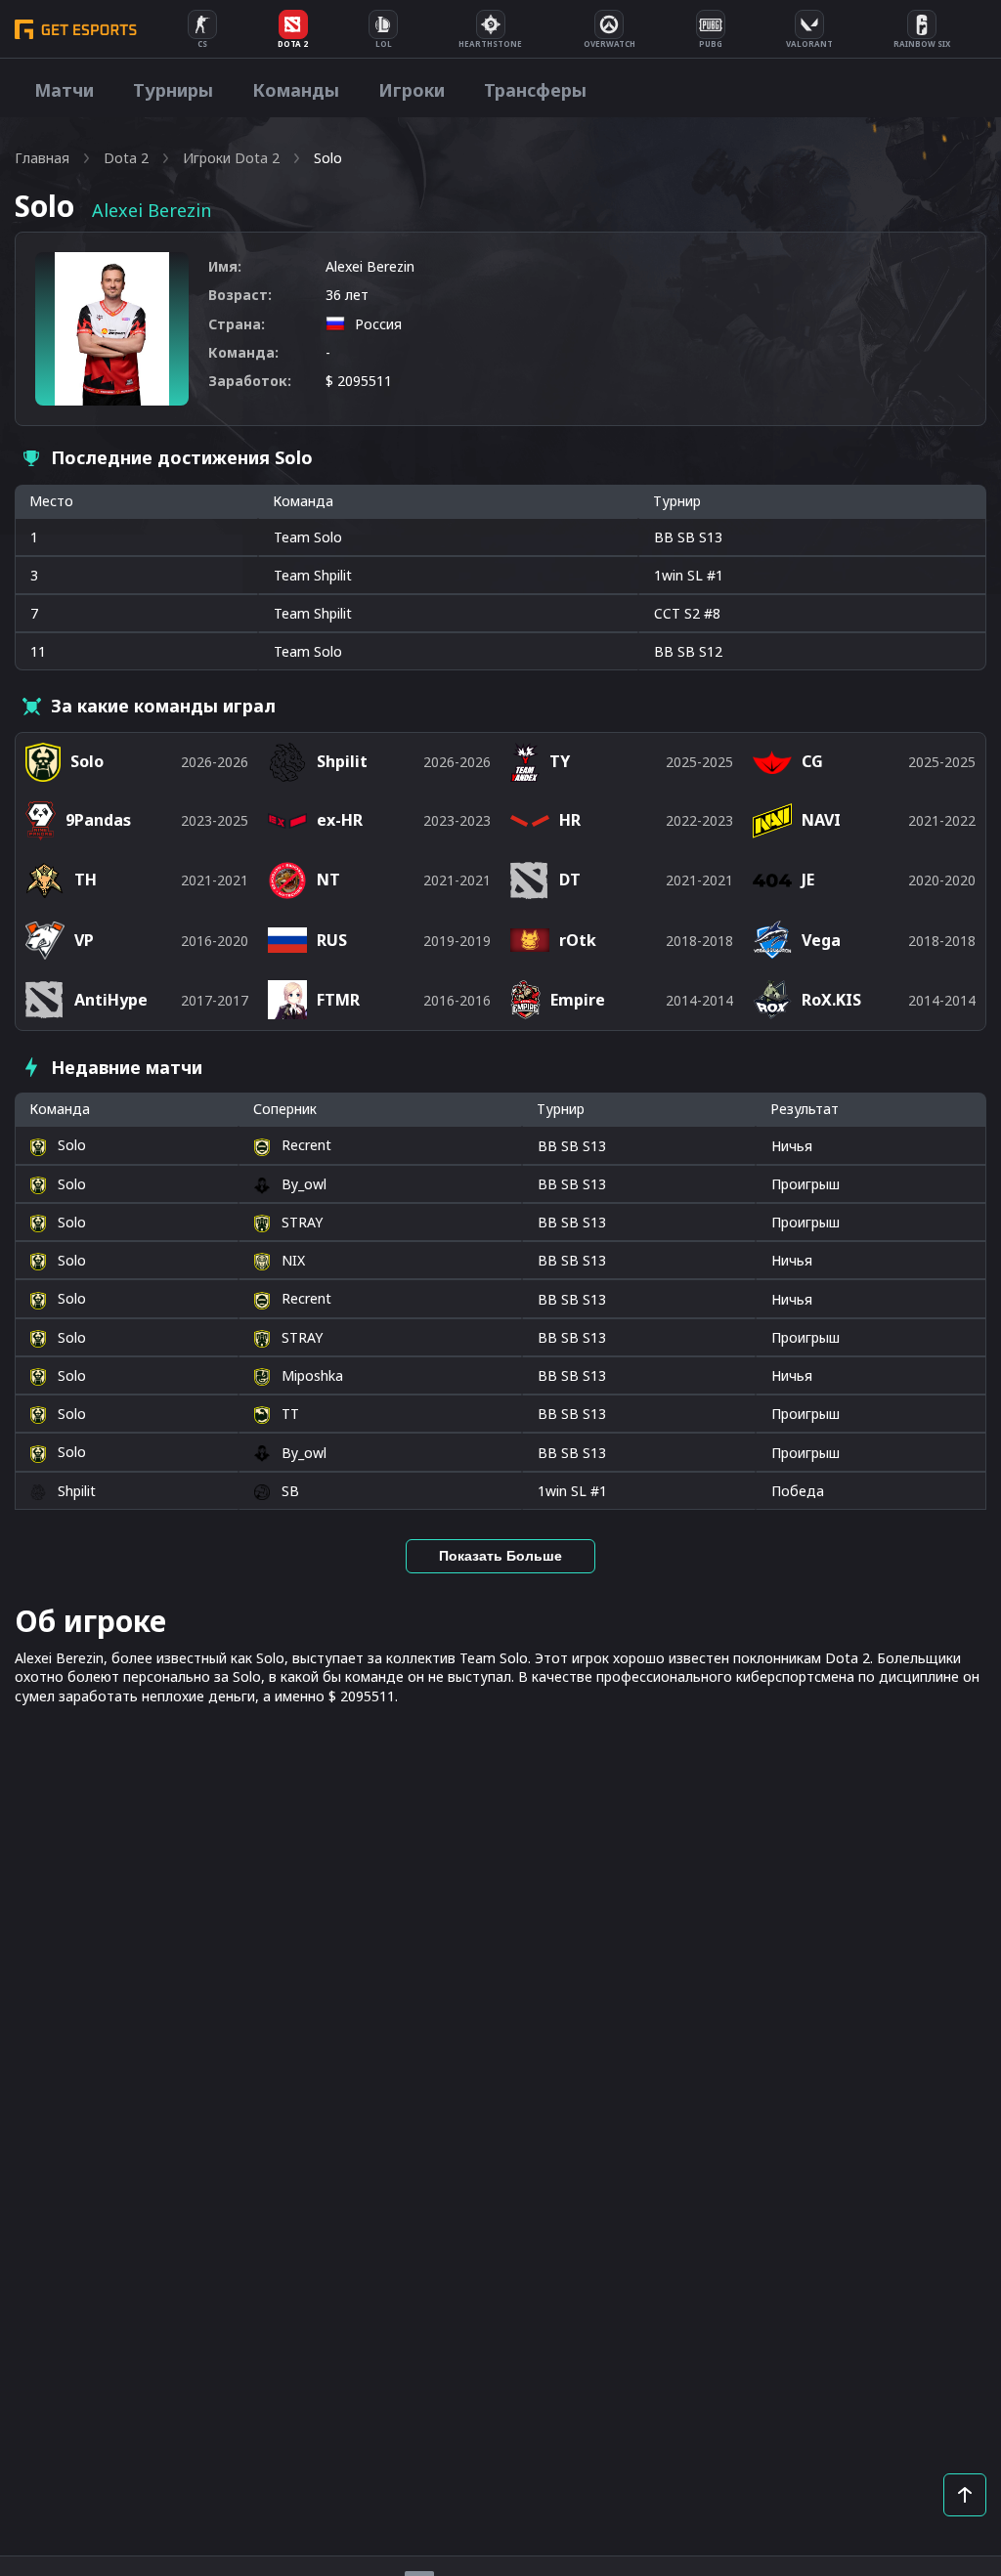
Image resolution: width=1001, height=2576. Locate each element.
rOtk (578, 940)
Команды (296, 90)
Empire (578, 1000)
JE (808, 880)
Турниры (173, 90)
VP (84, 940)
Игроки (412, 90)
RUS (332, 940)
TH (86, 880)
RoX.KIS (831, 1000)
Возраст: (240, 295)
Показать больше (500, 1556)
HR (570, 820)
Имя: (225, 266)
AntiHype (111, 1000)
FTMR (338, 1000)
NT (328, 880)
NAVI (821, 820)
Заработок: (250, 381)
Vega (821, 940)
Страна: (237, 324)
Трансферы (535, 90)
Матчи (64, 90)
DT (570, 880)
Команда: (243, 352)
